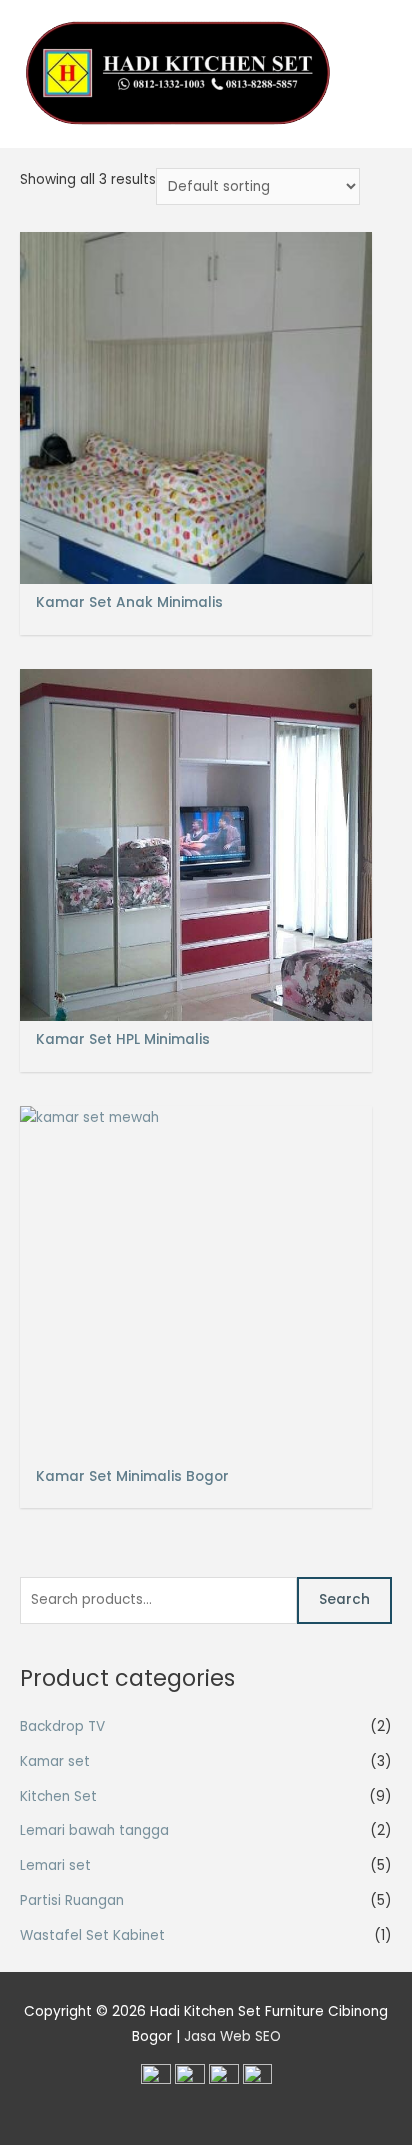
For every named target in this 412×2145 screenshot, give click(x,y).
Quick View (196, 568)
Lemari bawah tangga (94, 1830)
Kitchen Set (58, 1796)
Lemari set (55, 1865)
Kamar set (55, 1761)
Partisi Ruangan (72, 1900)
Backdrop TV (62, 1726)
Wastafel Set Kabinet (92, 1935)
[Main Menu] (371, 73)
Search (344, 1599)
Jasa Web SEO (232, 2036)
